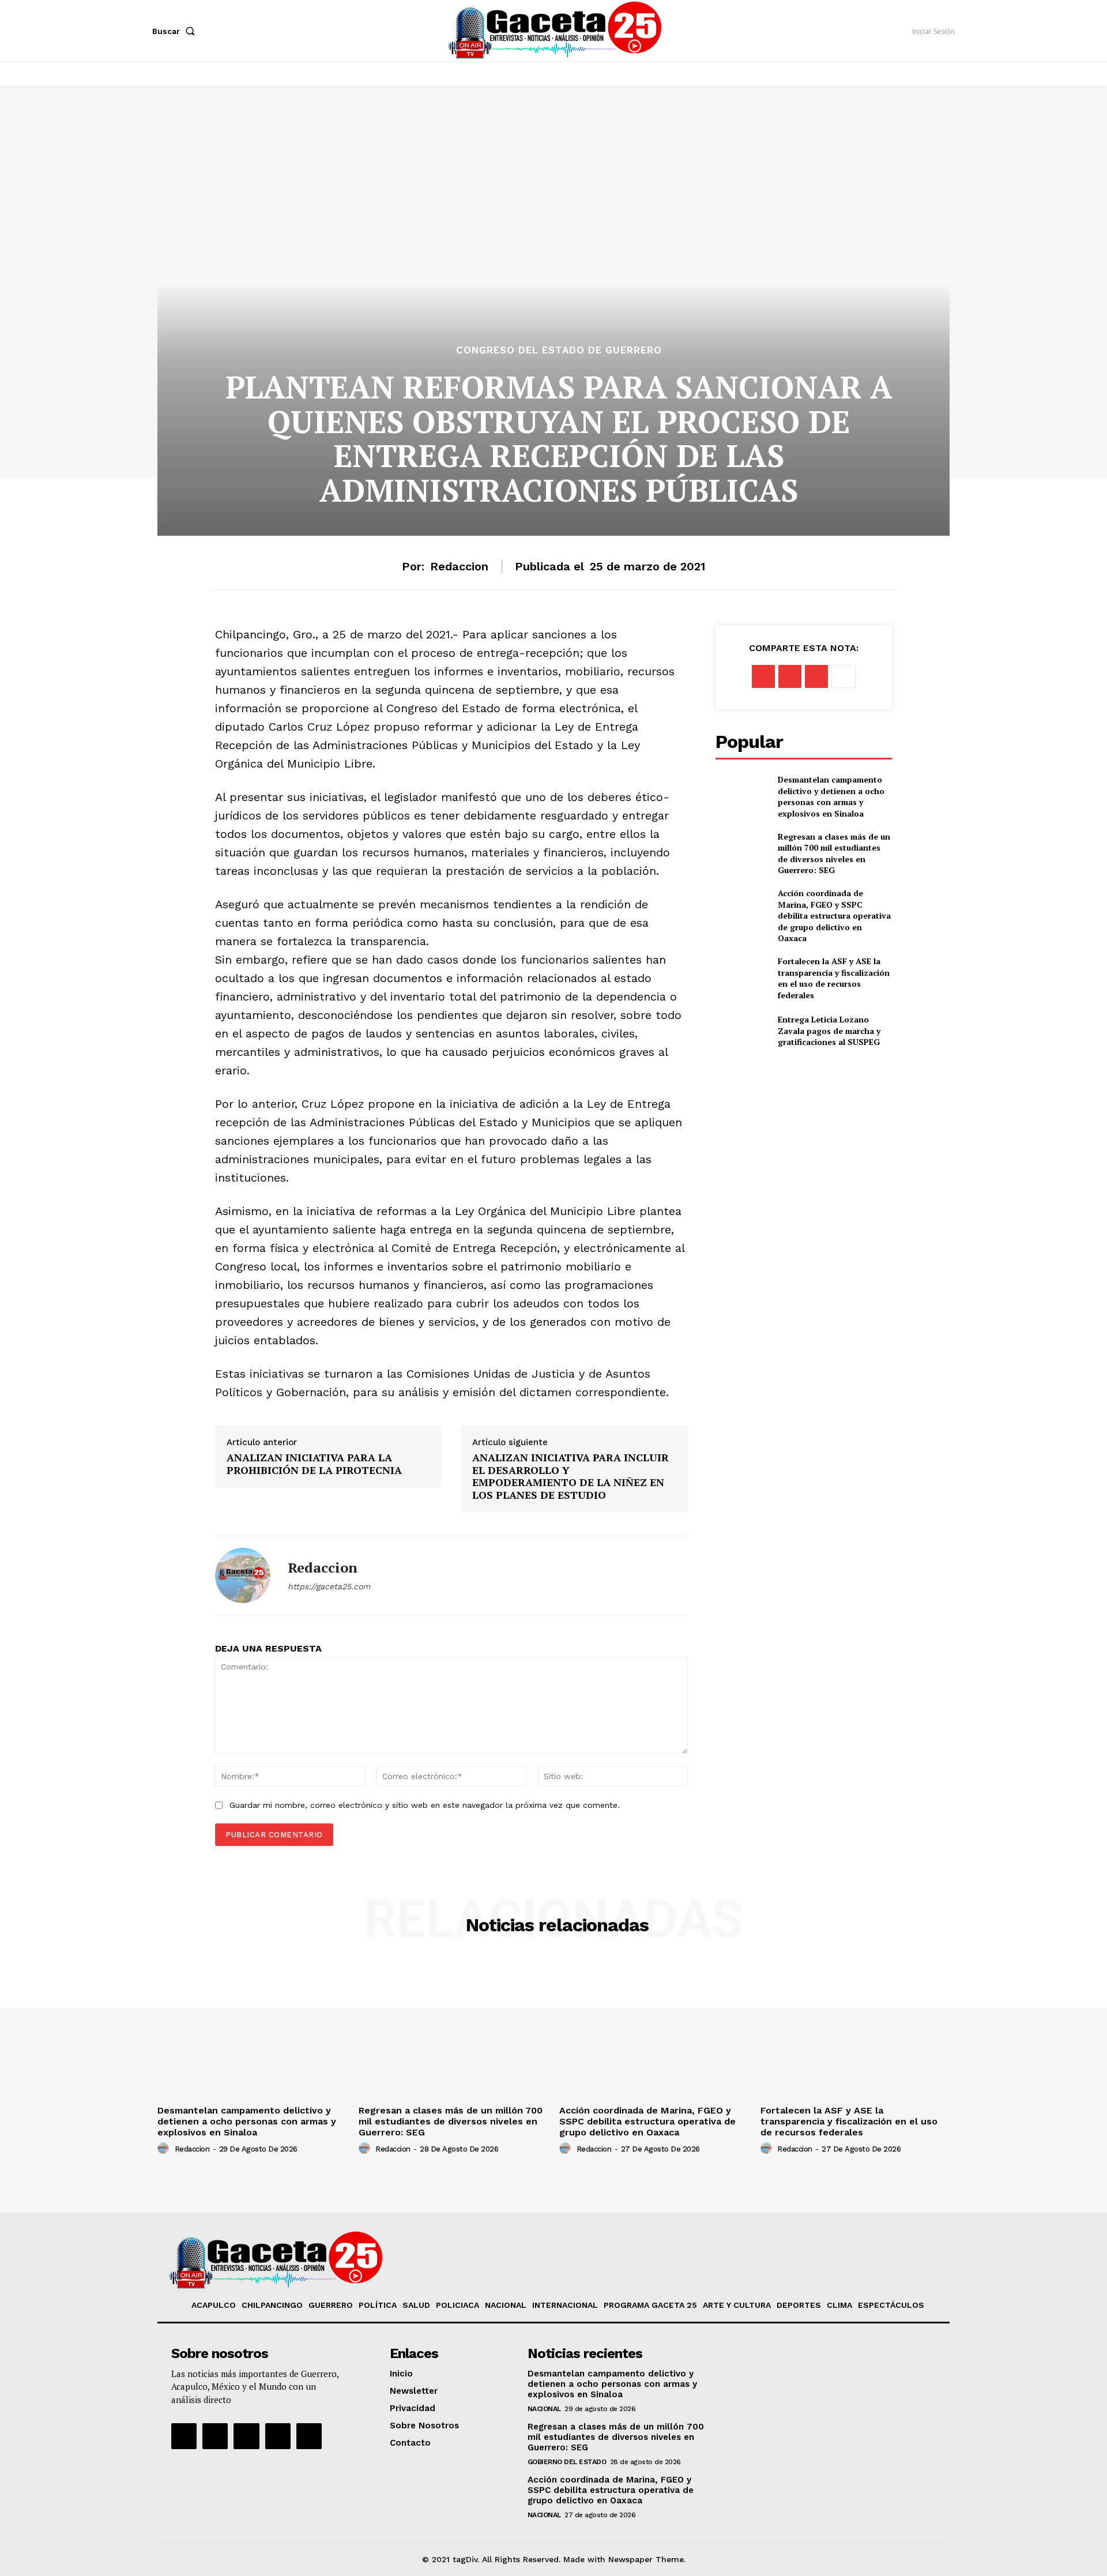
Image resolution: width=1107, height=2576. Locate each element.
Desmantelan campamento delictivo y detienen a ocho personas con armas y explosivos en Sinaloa (831, 796)
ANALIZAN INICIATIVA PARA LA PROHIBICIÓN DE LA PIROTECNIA (314, 1464)
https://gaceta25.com (329, 1586)
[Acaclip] (309, 2436)
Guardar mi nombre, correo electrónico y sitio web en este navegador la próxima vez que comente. (425, 1805)
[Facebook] (763, 676)
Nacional (544, 2409)
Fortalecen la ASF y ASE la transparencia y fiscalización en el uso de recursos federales (834, 978)
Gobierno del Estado (567, 2462)
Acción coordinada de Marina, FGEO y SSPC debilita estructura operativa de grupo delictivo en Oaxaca (834, 915)
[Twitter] (790, 676)
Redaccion (459, 566)
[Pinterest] (816, 676)
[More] (844, 676)
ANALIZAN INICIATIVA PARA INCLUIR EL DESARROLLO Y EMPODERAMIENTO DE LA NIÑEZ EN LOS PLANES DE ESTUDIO (571, 1476)
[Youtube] (278, 2436)
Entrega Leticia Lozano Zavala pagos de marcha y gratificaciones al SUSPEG (829, 1031)
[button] (176, 31)
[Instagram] (215, 2436)
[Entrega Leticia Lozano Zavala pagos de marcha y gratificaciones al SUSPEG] (742, 1031)
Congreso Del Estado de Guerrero (559, 350)
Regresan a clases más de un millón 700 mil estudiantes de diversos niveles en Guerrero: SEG (834, 853)
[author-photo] (165, 2149)
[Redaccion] (243, 1575)
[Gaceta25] (555, 29)
